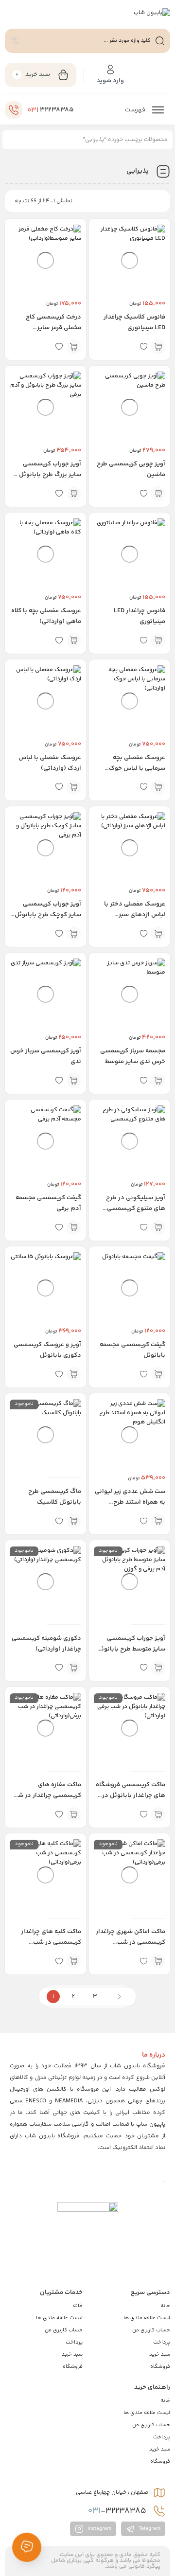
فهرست (136, 110)
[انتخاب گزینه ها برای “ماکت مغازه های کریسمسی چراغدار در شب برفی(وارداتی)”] (74, 1814)
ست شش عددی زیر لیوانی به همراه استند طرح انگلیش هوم (130, 1502)
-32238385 (118, 2511)
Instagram (99, 2529)
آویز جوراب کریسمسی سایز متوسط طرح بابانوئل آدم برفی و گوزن (131, 1649)
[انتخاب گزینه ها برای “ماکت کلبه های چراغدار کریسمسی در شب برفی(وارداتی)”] (74, 1961)
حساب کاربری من (151, 2330)
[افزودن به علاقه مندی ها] (143, 347)
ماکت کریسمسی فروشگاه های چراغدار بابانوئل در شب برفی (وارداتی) (131, 1795)
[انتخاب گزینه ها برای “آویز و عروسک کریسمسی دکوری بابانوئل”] (74, 1374)
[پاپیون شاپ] (152, 14)
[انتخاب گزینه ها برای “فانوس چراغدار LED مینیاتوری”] (158, 640)
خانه (165, 2306)
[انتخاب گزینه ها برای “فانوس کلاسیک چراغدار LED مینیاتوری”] (158, 347)
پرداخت (162, 2342)
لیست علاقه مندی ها (147, 2318)
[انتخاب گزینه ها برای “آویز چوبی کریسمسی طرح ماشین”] (158, 494)
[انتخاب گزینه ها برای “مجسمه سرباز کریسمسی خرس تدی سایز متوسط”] (158, 1081)
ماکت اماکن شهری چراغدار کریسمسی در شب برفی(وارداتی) (131, 1942)
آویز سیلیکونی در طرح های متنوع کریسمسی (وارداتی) (136, 1208)
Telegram (149, 2529)
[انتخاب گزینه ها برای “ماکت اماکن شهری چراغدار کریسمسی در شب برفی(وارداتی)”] (158, 1961)
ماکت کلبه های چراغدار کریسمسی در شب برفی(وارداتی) (51, 1942)
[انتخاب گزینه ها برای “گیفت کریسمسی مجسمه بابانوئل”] (158, 1374)
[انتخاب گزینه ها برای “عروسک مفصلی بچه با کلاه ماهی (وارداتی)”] (74, 640)
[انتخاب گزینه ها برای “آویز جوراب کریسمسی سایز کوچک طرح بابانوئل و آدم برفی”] (74, 934)
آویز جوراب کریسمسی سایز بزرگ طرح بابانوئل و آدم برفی (48, 475)
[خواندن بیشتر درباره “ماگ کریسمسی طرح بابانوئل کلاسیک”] (74, 1521)
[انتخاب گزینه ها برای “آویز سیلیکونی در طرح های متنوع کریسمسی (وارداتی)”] (158, 1227)
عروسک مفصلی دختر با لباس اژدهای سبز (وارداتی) (135, 915)
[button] (74, 347)
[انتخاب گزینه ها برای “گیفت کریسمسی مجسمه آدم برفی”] (74, 1227)
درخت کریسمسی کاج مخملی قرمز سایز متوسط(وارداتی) (53, 328)
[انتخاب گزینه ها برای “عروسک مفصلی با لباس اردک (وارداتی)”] (74, 787)
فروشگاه (160, 2367)
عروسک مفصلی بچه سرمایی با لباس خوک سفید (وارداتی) (137, 768)
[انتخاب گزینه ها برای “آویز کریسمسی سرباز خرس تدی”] (74, 1081)
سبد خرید (160, 2354)
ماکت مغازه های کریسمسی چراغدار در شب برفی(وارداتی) (47, 1795)
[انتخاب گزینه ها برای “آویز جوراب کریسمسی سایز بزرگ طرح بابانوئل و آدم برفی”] (74, 494)
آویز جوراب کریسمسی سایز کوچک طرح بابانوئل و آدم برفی (48, 915)
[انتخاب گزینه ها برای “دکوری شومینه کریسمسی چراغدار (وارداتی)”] (74, 1668)
